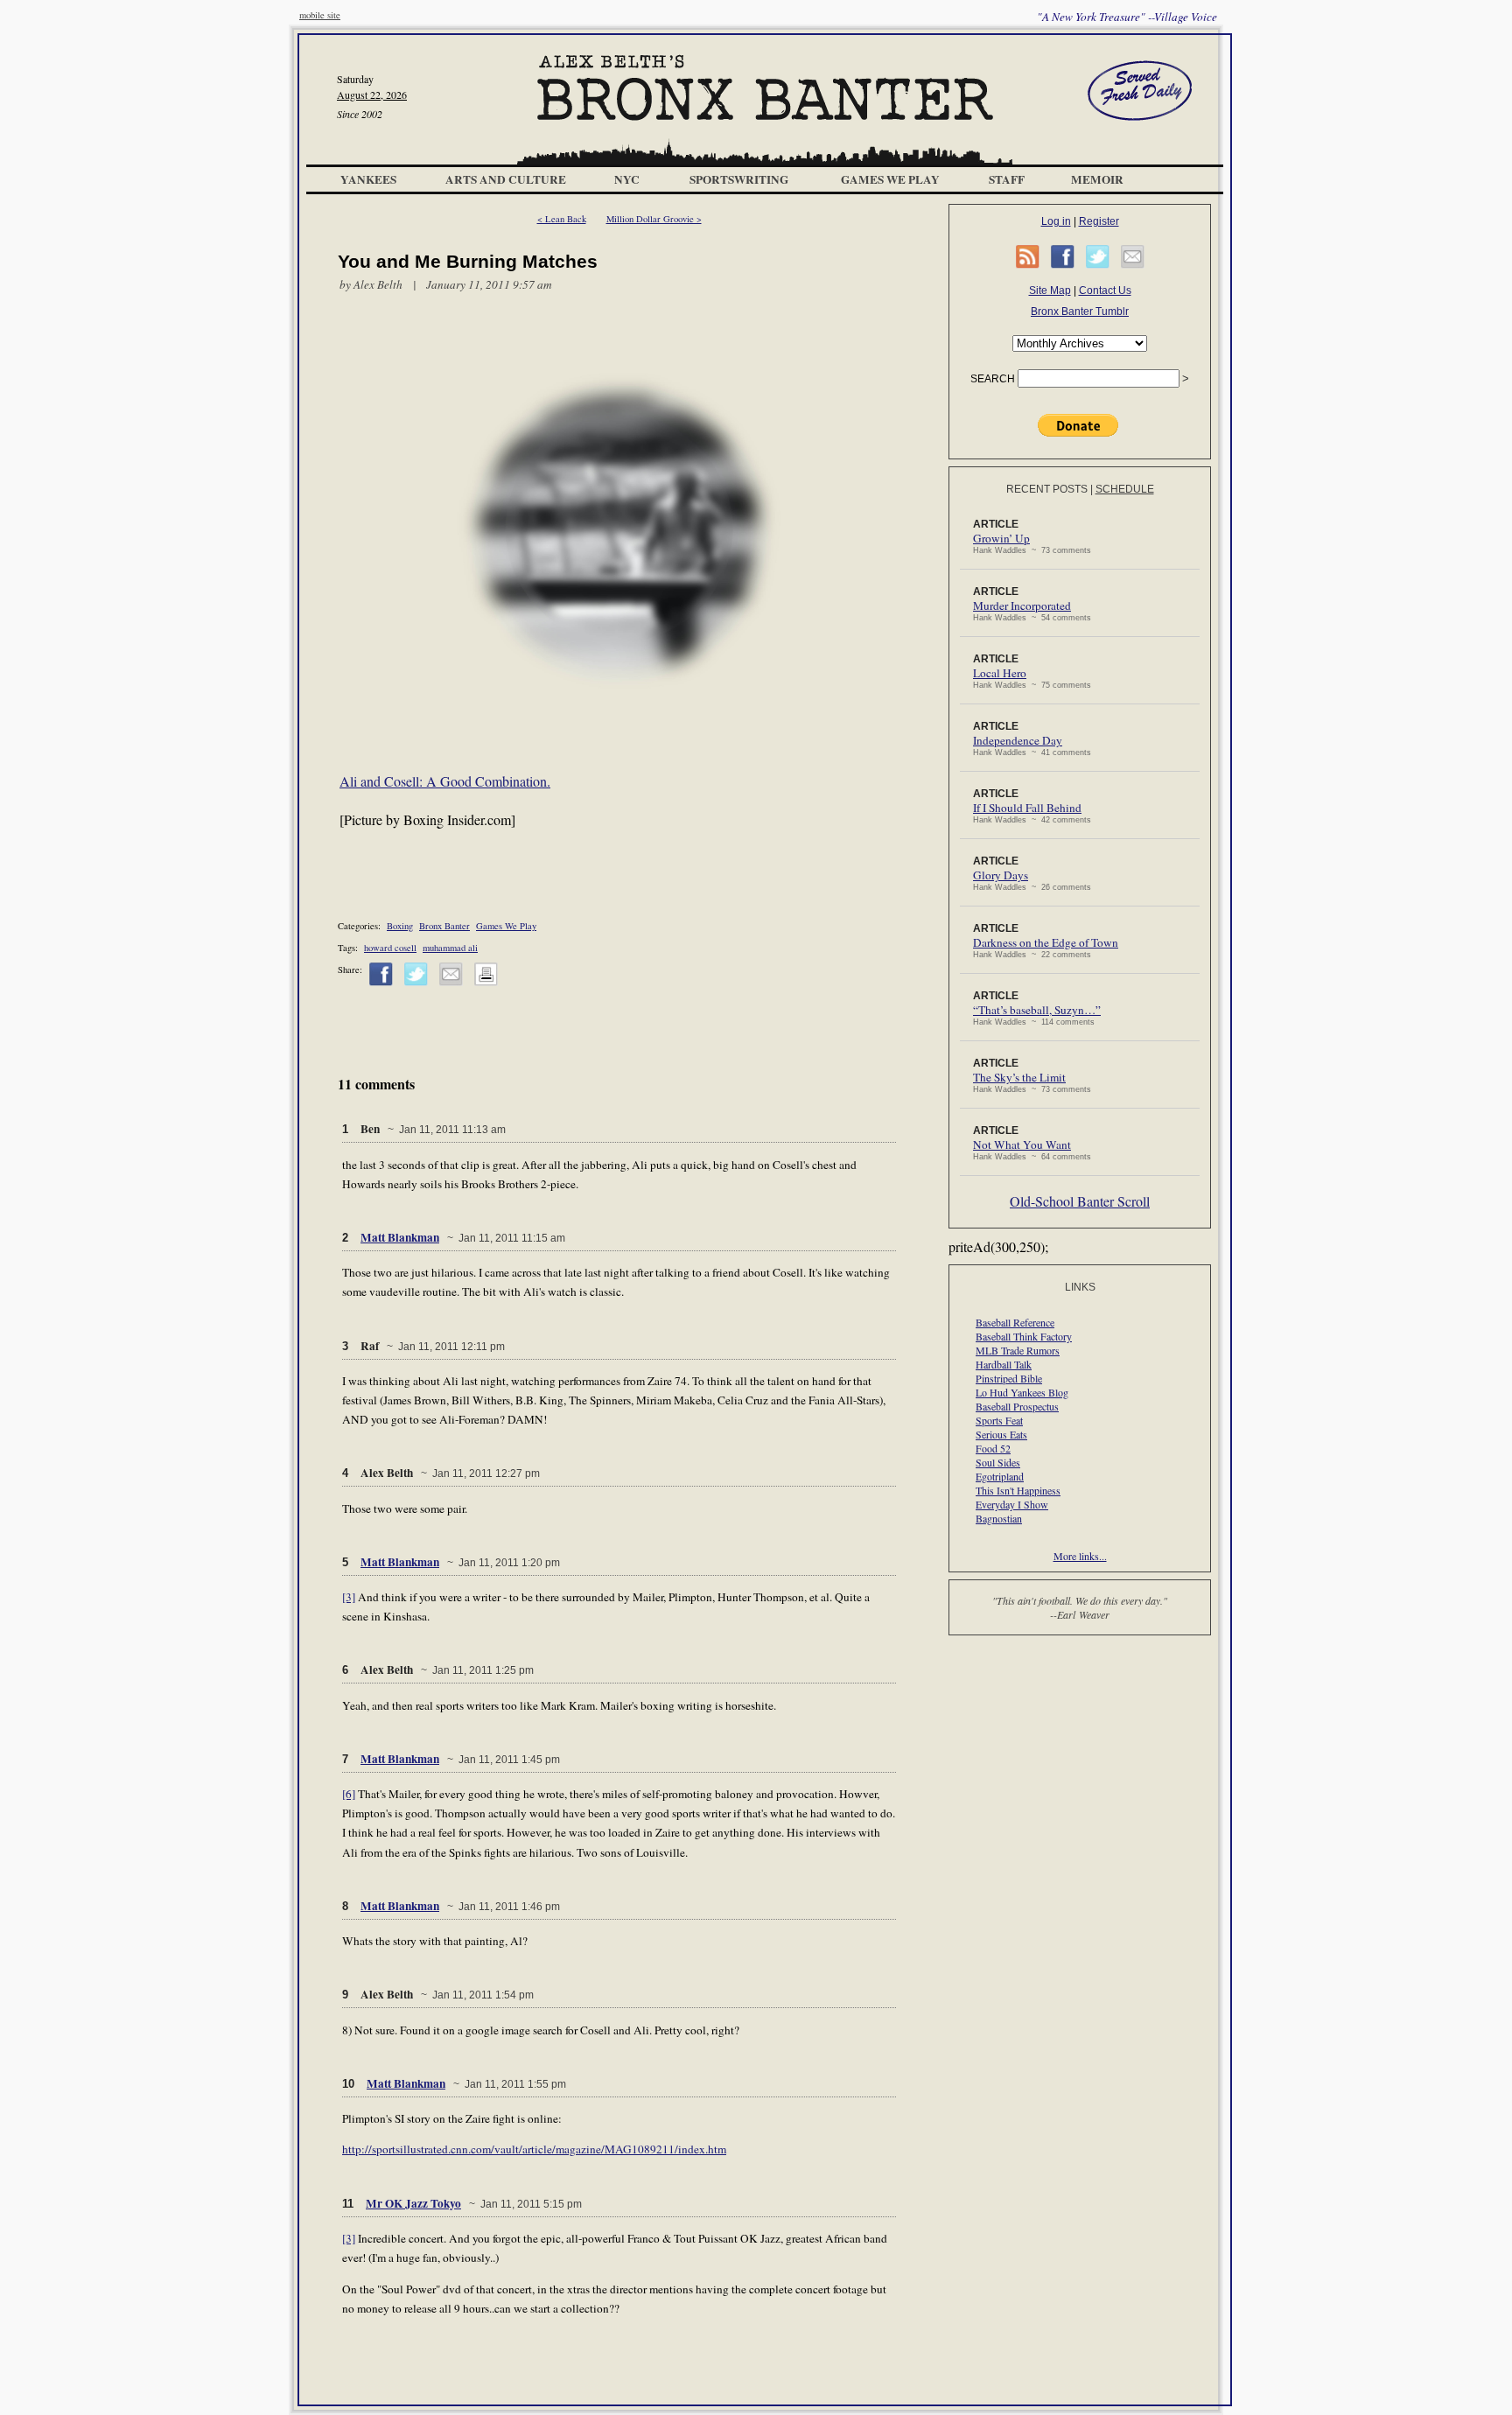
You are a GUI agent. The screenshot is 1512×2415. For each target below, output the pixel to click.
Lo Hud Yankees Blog (1022, 1392)
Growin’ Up (1001, 538)
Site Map (1050, 290)
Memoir (1097, 179)
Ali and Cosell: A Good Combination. (445, 781)
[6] (349, 1794)
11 (348, 2204)
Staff (1007, 179)
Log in (1056, 221)
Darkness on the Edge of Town (1046, 942)
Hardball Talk (1004, 1364)
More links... (1080, 1556)
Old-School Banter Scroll (1080, 1201)
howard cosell (390, 948)
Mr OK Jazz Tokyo (413, 2203)
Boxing (400, 926)
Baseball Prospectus (1017, 1406)
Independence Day (1018, 740)
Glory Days (1001, 875)
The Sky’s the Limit (1019, 1077)
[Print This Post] (486, 983)
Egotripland (1000, 1476)
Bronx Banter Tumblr (1080, 311)
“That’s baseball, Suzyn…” (1037, 1010)
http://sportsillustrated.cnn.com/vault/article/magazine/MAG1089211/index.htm (534, 2149)
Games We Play (890, 179)
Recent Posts (1047, 489)
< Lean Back (562, 219)
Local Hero (1000, 673)
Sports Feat (999, 1420)
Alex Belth (378, 284)
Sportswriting (739, 179)
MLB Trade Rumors (1018, 1350)
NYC (627, 179)
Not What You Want (1022, 1144)
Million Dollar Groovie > (654, 219)
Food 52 (993, 1448)
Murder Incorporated (1022, 605)
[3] (349, 1597)
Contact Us (1105, 290)
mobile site (320, 15)
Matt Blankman (400, 1237)
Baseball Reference (1015, 1322)
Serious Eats (1001, 1434)
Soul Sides (998, 1462)
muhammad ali (450, 948)
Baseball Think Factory (1024, 1336)
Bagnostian (999, 1518)
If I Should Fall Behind (1027, 808)
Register (1099, 221)
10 (348, 2084)
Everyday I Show (1012, 1504)
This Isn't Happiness (1018, 1490)
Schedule (1125, 489)
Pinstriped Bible (1009, 1378)
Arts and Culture (506, 179)
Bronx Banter (444, 926)
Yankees (368, 179)
